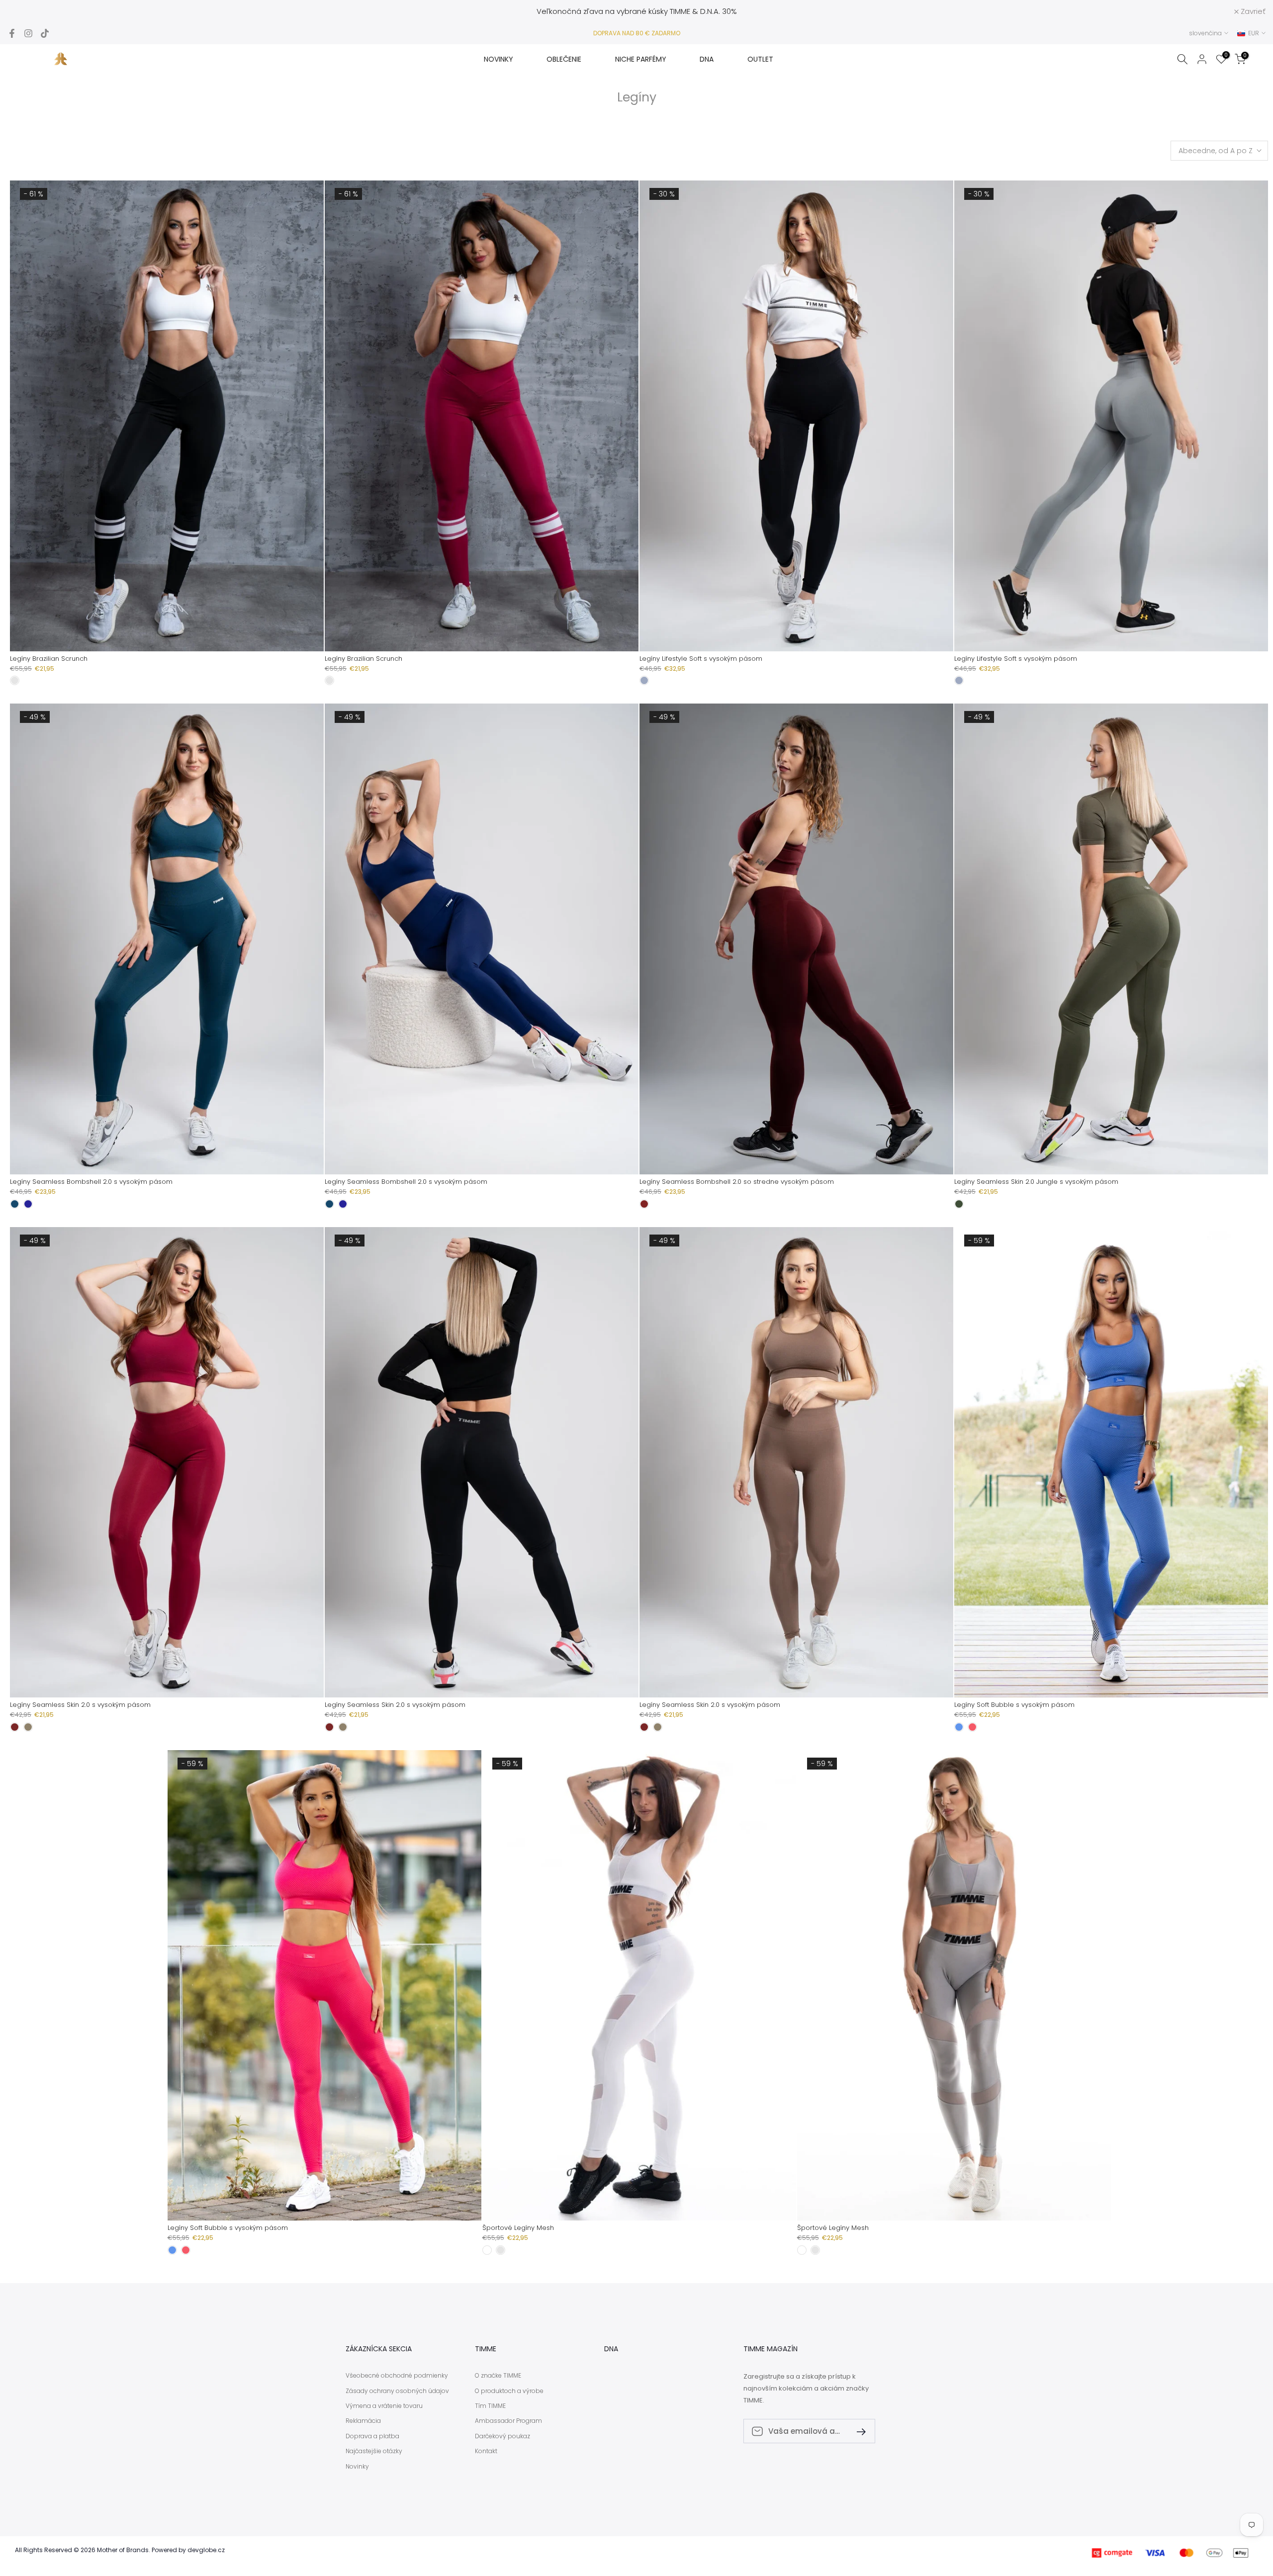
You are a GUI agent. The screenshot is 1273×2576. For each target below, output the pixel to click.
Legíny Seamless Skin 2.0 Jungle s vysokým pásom (1036, 1182)
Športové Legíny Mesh (518, 2228)
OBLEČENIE (564, 59)
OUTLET (760, 59)
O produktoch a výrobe (509, 2391)
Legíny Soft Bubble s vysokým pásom (1014, 1705)
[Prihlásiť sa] (857, 2431)
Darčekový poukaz (502, 2436)
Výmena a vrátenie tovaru (384, 2406)
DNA (707, 59)
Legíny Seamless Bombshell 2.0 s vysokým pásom (91, 1182)
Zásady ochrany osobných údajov (397, 2391)
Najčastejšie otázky (374, 2451)
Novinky (357, 2467)
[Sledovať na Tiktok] (45, 33)
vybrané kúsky (642, 11)
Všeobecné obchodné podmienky (397, 2376)
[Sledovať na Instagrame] (28, 33)
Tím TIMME (490, 2406)
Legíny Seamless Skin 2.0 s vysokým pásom (80, 1705)
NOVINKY (499, 59)
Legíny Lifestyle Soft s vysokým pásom (701, 659)
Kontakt (486, 2451)
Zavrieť (25, 11)
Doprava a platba (372, 2436)
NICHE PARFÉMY (641, 59)
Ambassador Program (508, 2421)
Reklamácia (363, 2421)
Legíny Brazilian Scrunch (49, 659)
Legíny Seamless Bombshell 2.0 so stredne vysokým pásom (737, 1182)
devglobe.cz (206, 2550)
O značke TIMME (498, 2376)
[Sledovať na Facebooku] (12, 33)
